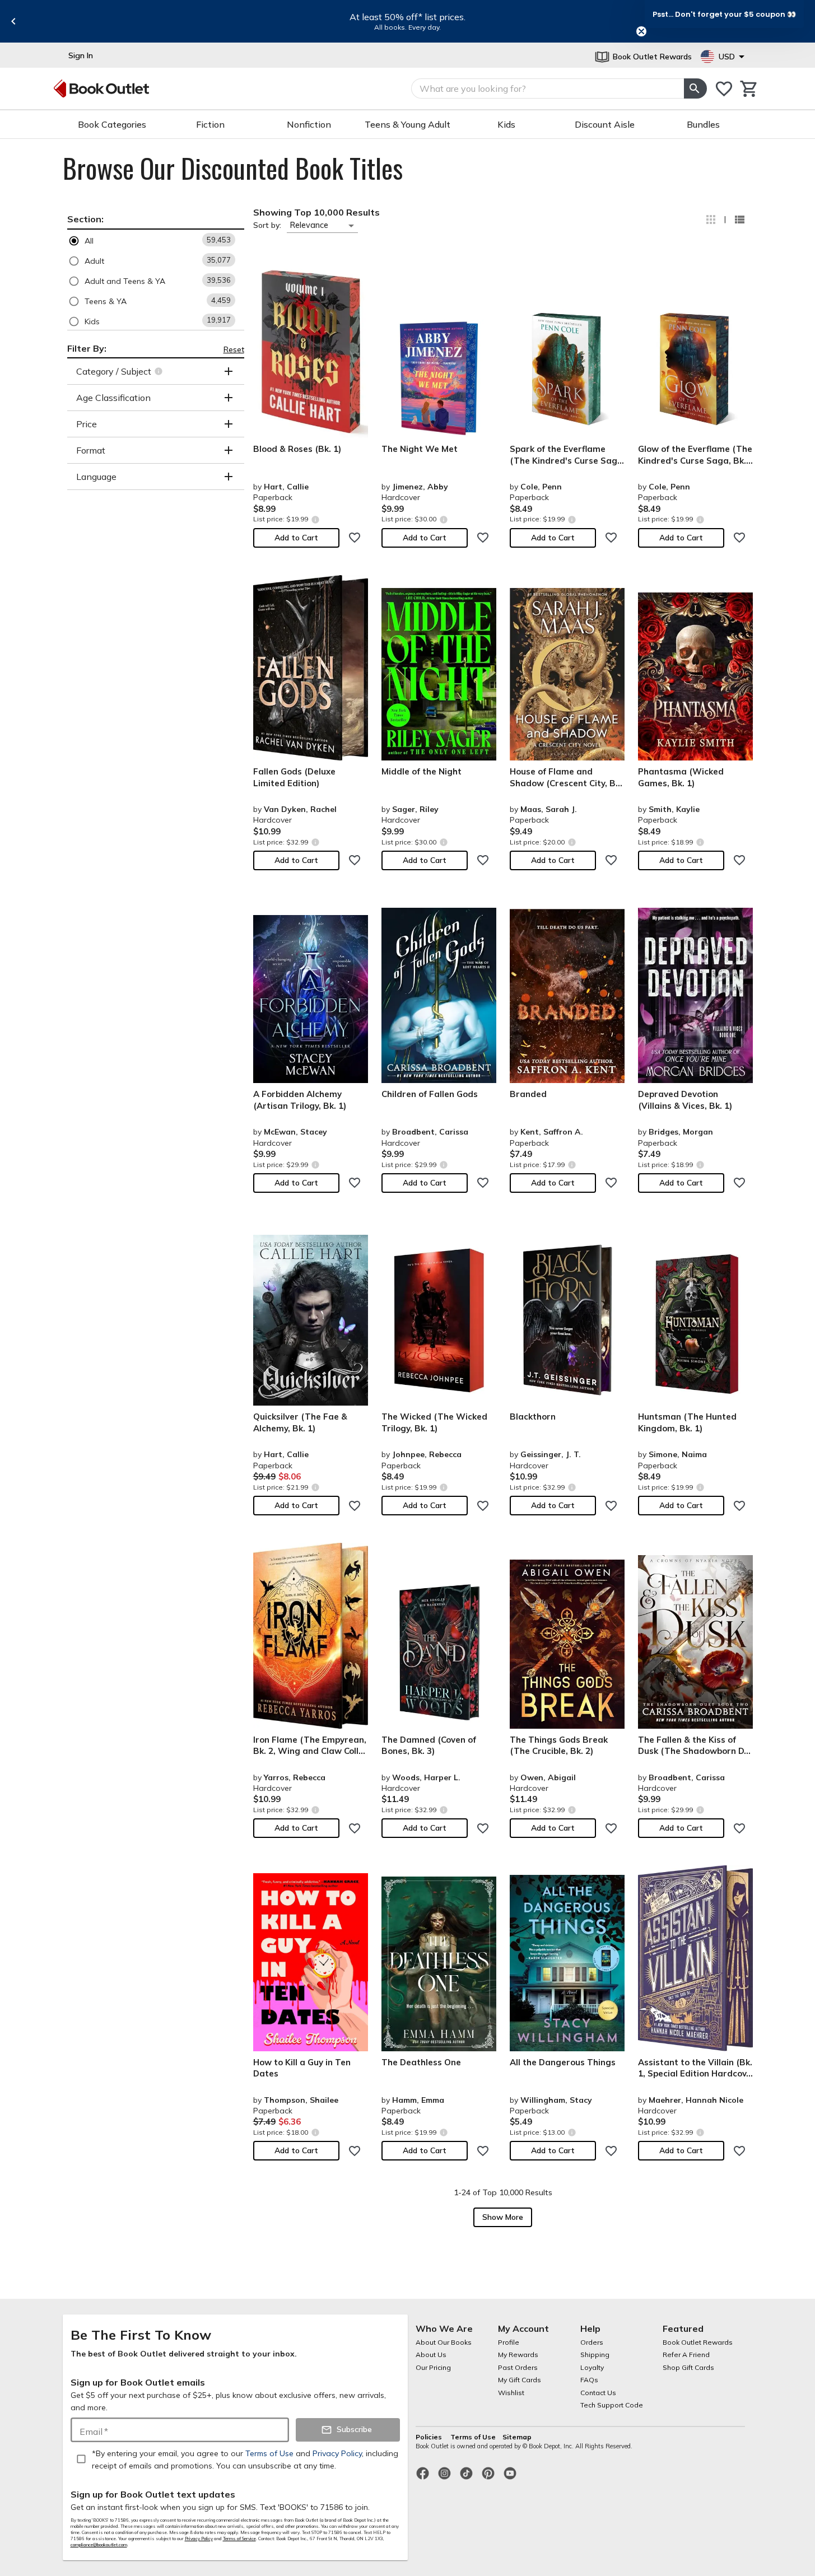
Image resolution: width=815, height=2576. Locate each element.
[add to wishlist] (355, 538)
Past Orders (518, 2367)
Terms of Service (239, 2538)
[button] (156, 241)
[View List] (739, 220)
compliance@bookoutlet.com (99, 2545)
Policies (430, 2437)
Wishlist (511, 2393)
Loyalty (592, 2367)
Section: (85, 219)
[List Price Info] (316, 519)
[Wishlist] (724, 89)
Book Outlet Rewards (698, 2342)
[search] (695, 88)
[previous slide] (13, 21)
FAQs (589, 2380)
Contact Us (598, 2393)
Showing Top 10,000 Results (316, 212)
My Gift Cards (520, 2380)
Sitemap (517, 2437)
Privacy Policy (199, 2538)
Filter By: (87, 348)
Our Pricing (433, 2367)
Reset (234, 349)
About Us (431, 2355)
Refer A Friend (686, 2355)
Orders (592, 2342)
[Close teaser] (641, 31)
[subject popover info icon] (160, 371)
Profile (509, 2342)
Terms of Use (473, 2437)
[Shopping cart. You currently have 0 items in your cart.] (749, 89)
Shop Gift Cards (688, 2367)
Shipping (595, 2355)
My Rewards (518, 2355)
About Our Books (444, 2342)
